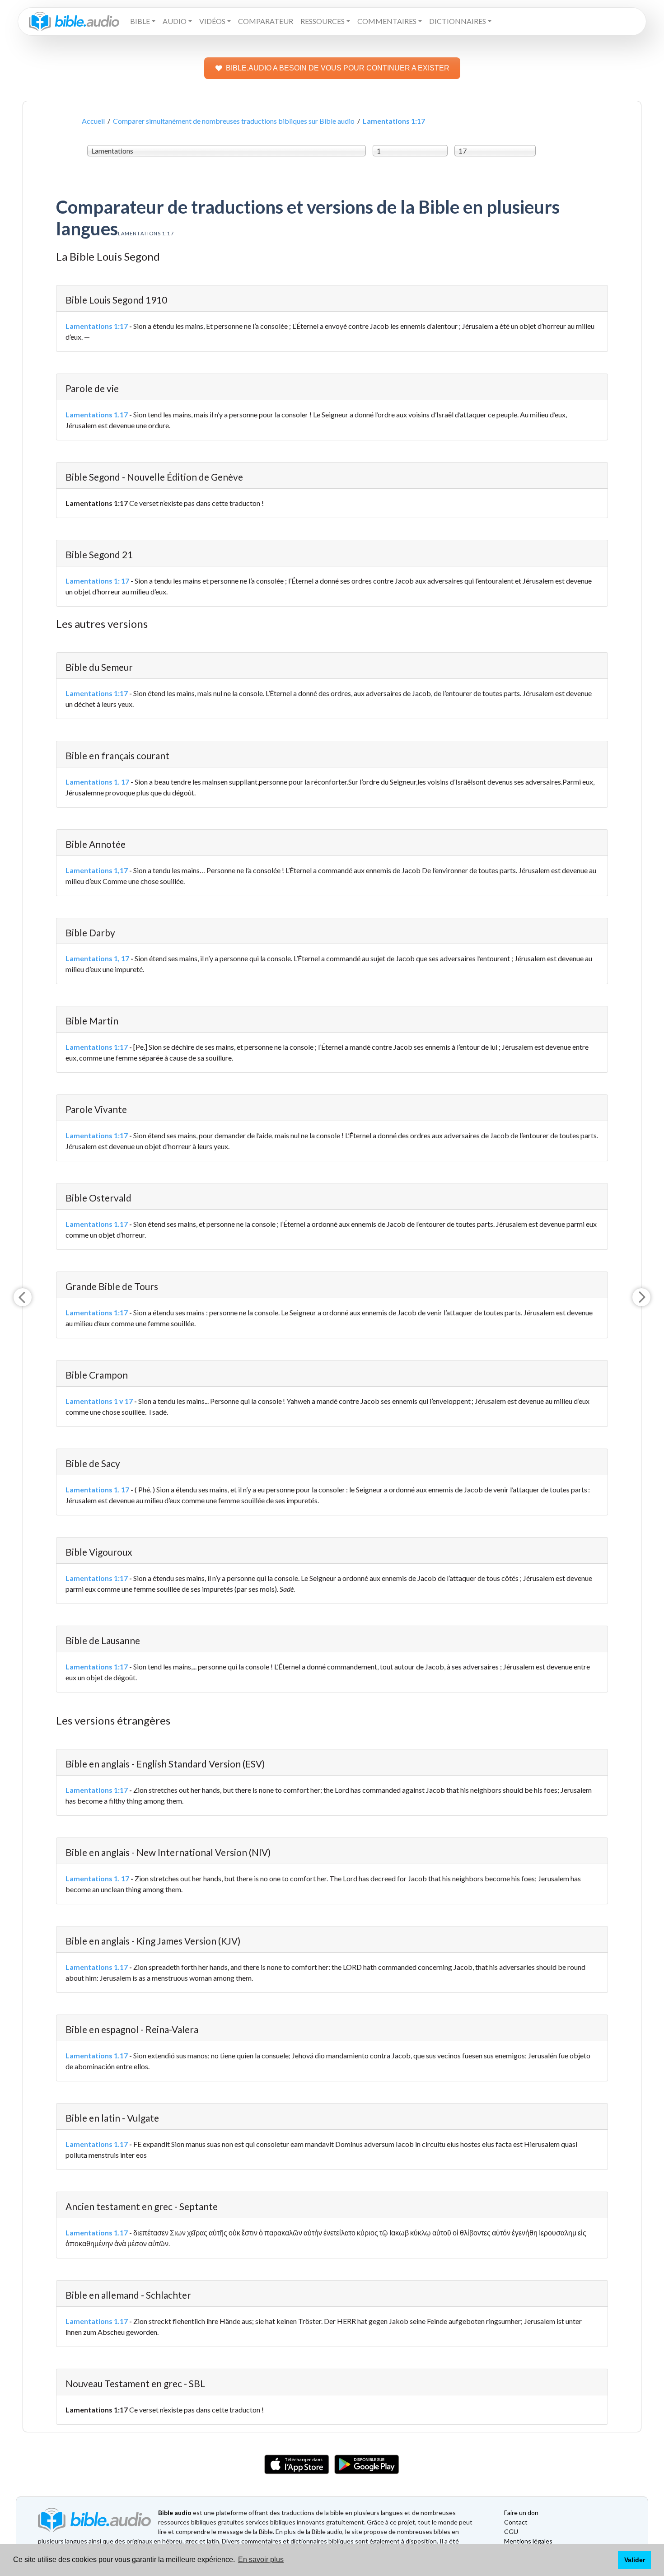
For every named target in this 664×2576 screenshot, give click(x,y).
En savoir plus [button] (261, 2560)
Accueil (93, 121)
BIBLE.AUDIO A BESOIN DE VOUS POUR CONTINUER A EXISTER (338, 68)
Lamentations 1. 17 (97, 782)
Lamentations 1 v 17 (99, 1401)
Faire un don (521, 2513)
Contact (516, 2522)
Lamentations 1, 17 (97, 958)
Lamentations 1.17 (97, 414)
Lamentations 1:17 (97, 326)
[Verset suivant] (641, 1297)
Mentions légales (528, 2541)
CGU (511, 2532)
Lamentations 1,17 (97, 870)
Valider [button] (635, 2560)
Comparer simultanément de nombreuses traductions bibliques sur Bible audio (234, 121)
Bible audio (175, 2513)
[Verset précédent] (23, 1297)
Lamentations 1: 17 (97, 581)
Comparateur (266, 21)
